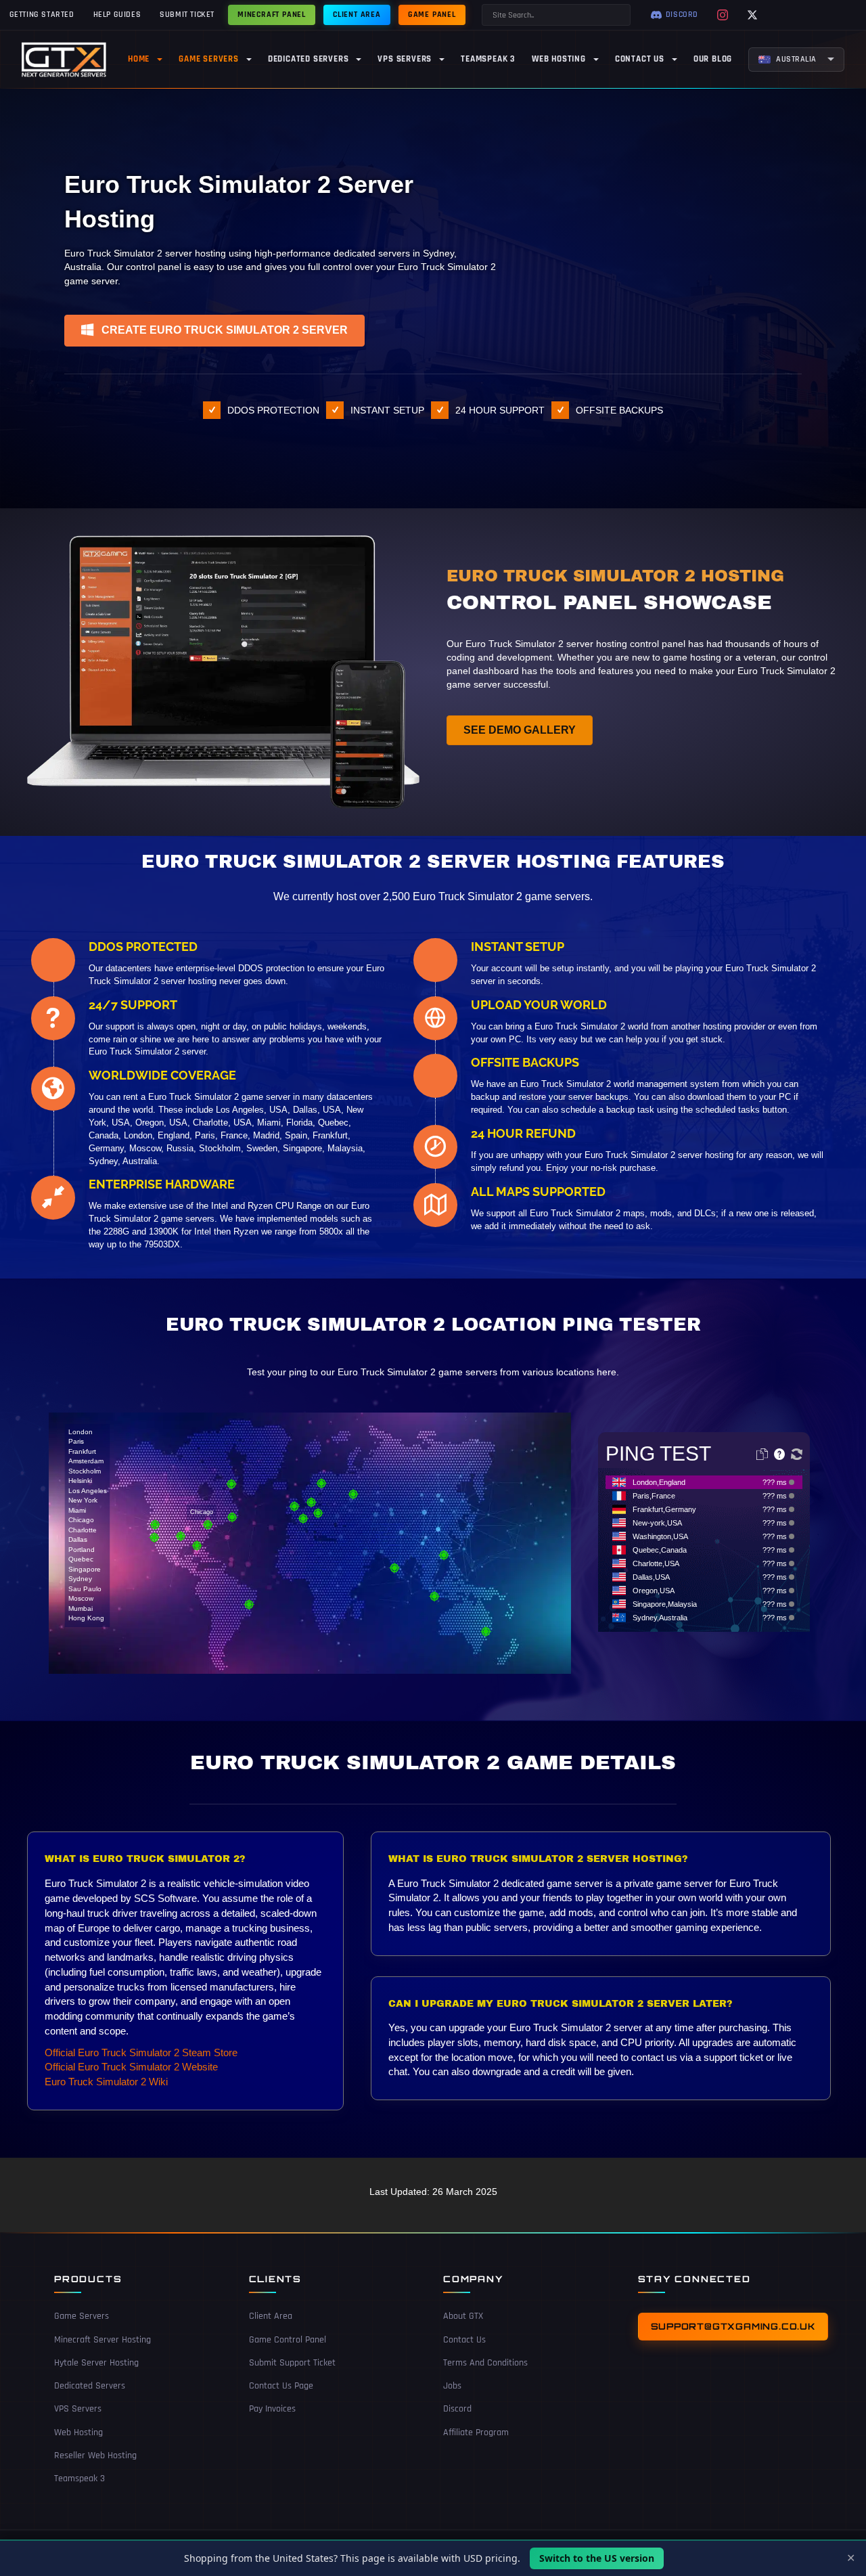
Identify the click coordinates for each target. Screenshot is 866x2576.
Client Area (271, 2316)
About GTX (463, 2316)
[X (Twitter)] (752, 15)
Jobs (452, 2386)
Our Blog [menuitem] (713, 59)
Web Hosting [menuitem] (559, 59)
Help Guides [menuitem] (117, 15)
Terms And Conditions (485, 2363)
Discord (457, 2409)
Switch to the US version (597, 2558)
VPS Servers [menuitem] (405, 59)
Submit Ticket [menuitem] (187, 15)
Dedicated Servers (90, 2386)
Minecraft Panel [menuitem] (272, 15)
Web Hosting (78, 2433)
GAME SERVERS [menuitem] (209, 59)
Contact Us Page (281, 2386)
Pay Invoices (272, 2409)
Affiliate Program (476, 2433)
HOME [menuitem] (139, 59)
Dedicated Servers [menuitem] (309, 59)
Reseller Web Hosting (95, 2456)
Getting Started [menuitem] (42, 15)
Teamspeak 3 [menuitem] (488, 59)
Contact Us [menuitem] (640, 59)
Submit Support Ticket (292, 2363)
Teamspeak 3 (79, 2479)
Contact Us (464, 2340)
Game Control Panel (288, 2340)
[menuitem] (796, 60)
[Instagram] (723, 15)
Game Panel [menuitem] (432, 15)
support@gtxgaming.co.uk (733, 2326)
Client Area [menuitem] (357, 15)
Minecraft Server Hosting (102, 2340)
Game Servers (82, 2316)
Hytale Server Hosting (96, 2363)
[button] (214, 331)
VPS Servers (78, 2409)
